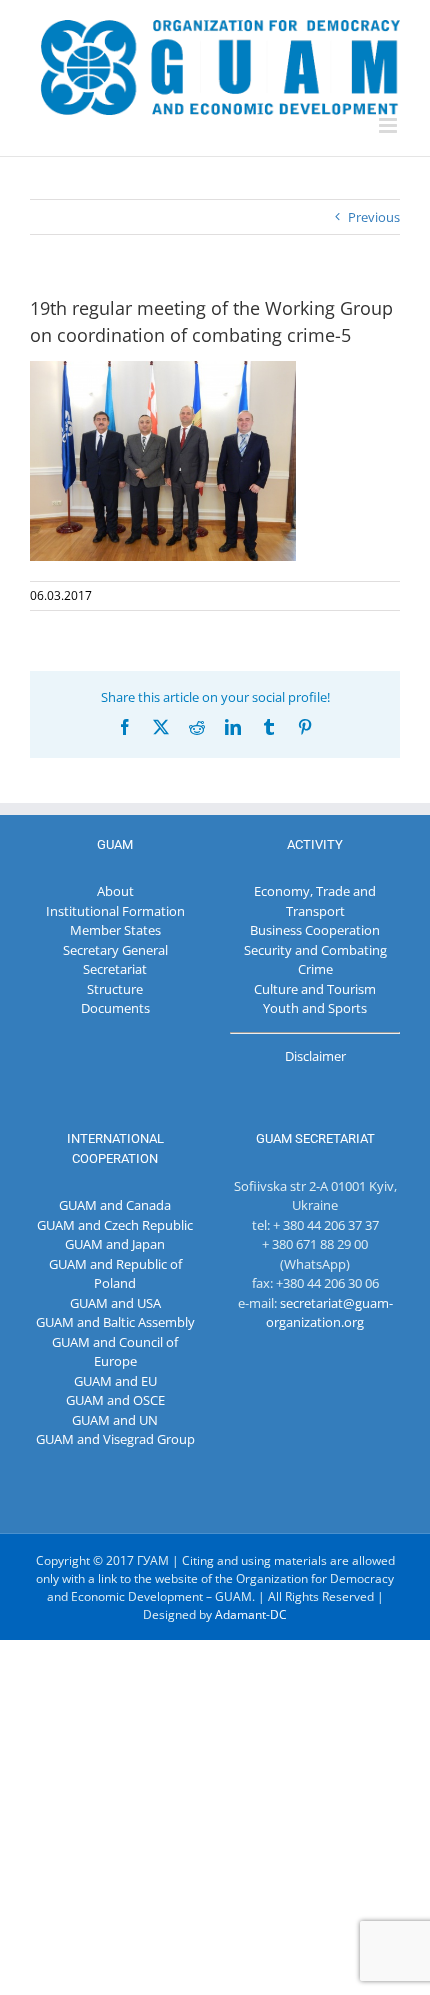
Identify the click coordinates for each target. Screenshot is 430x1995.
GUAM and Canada (115, 1205)
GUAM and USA (115, 1303)
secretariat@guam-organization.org (329, 1313)
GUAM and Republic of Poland (115, 1274)
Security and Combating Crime (315, 960)
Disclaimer (315, 1056)
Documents (115, 1008)
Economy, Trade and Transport (315, 901)
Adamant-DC (251, 1614)
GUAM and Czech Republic (115, 1225)
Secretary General (115, 950)
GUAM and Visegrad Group (115, 1439)
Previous (374, 217)
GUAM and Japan (115, 1244)
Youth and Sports (315, 1008)
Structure (115, 989)
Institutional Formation (115, 911)
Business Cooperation (315, 930)
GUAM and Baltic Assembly (115, 1322)
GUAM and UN (115, 1420)
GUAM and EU (115, 1381)
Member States (115, 930)
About (115, 891)
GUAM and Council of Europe (115, 1352)
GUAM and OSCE (115, 1400)
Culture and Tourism (315, 989)
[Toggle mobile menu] (389, 125)
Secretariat (115, 969)
